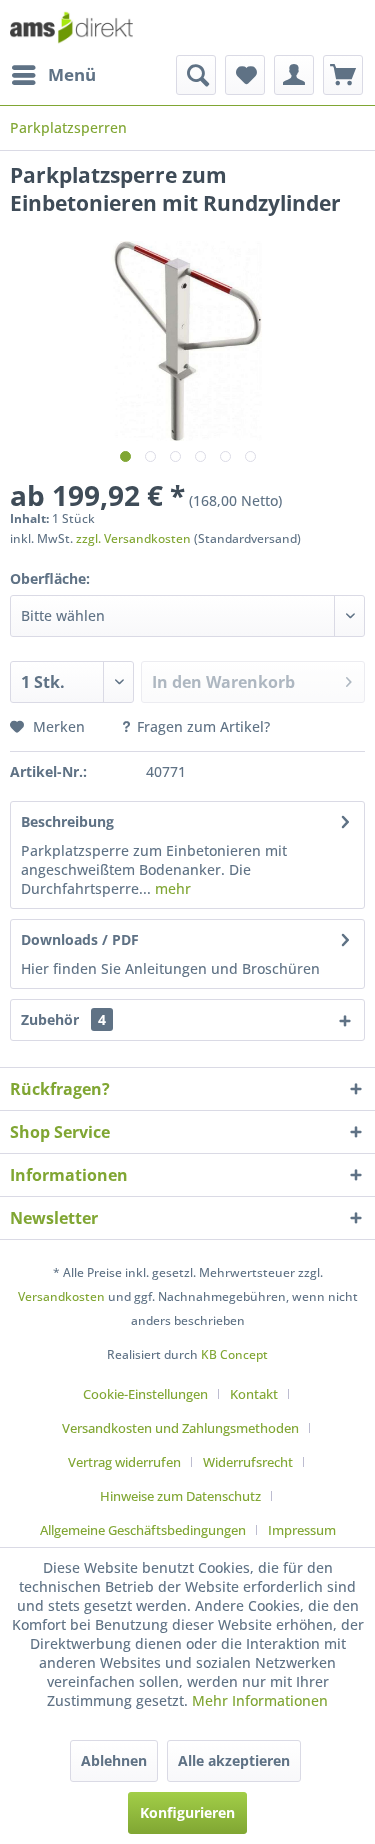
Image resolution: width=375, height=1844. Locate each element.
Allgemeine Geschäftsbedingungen (143, 1530)
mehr (171, 888)
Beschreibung (67, 821)
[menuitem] (53, 75)
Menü (72, 74)
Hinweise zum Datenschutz (180, 1496)
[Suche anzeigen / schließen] (196, 75)
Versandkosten (61, 1296)
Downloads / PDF (80, 939)
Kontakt (254, 1394)
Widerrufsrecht (248, 1462)
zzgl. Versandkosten (133, 538)
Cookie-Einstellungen (145, 1394)
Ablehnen (114, 1760)
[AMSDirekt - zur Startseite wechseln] (71, 27)
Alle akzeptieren (234, 1760)
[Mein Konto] (294, 75)
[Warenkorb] (343, 75)
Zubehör (63, 1019)
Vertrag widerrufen (124, 1462)
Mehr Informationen (260, 1700)
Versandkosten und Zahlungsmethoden (180, 1428)
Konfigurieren (187, 1812)
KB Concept (234, 1354)
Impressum (302, 1530)
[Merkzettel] (245, 75)
